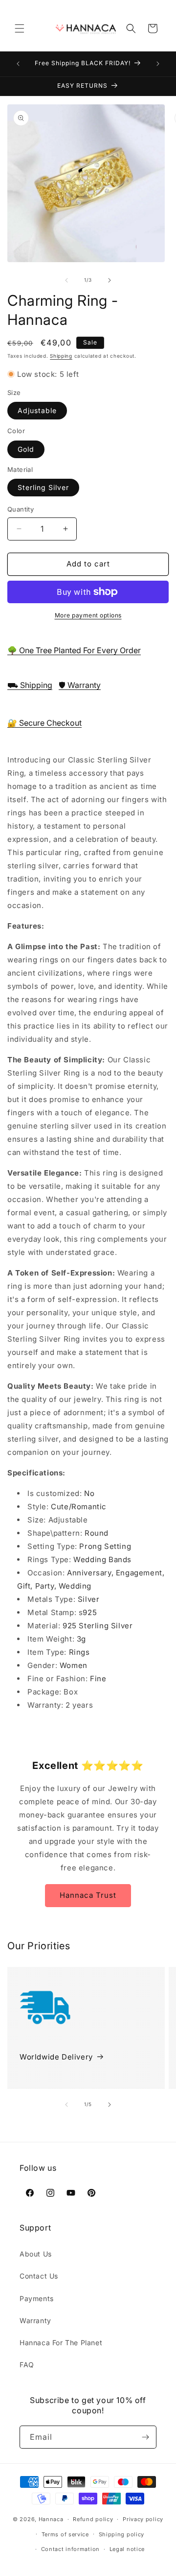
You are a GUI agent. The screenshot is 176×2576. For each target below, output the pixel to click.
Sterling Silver (43, 487)
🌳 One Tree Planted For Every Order (74, 650)
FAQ (27, 2365)
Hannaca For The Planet (61, 2343)
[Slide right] (110, 280)
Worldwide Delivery (56, 2057)
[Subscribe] (145, 2437)
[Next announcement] (158, 64)
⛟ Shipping (30, 685)
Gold (26, 449)
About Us (36, 2254)
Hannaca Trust (88, 1895)
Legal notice (127, 2549)
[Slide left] (66, 280)
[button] (20, 28)
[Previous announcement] (18, 64)
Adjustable (37, 410)
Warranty (35, 2320)
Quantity (21, 509)
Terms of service (65, 2534)
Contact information (70, 2549)
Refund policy (93, 2519)
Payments (37, 2298)
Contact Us (39, 2276)
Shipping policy (122, 2534)
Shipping (61, 356)
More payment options (88, 615)
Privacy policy (143, 2519)
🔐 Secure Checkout (44, 723)
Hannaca (51, 2519)
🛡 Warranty (80, 685)
